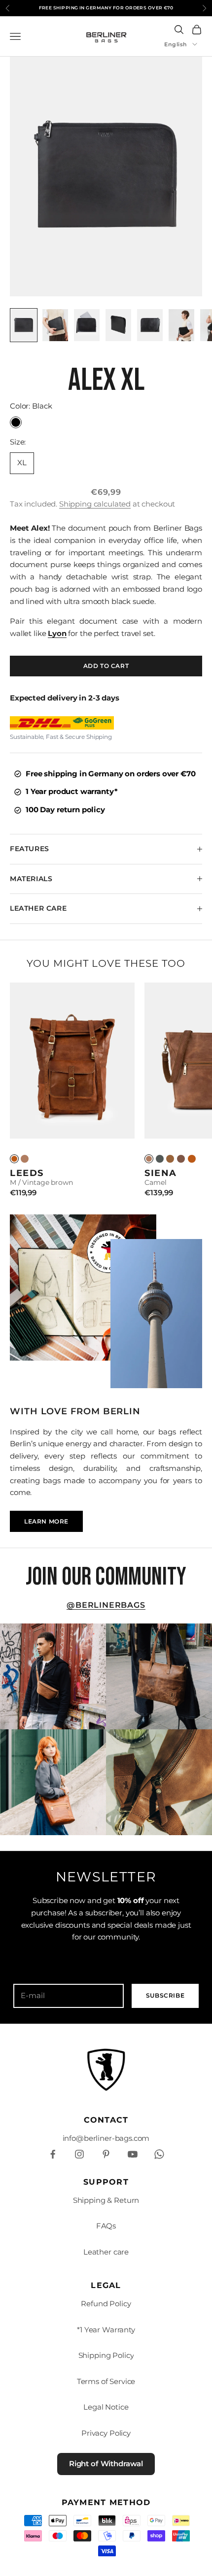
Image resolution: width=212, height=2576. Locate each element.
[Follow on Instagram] (79, 2154)
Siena (161, 1173)
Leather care (106, 2252)
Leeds (27, 1173)
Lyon (57, 633)
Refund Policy (106, 2304)
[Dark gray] (160, 1159)
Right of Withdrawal (106, 2464)
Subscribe (165, 1995)
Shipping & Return (106, 2200)
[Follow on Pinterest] (106, 2154)
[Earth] (181, 1159)
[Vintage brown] (192, 1159)
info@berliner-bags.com (106, 2138)
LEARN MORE (46, 1521)
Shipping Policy (106, 2355)
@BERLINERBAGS (106, 1605)
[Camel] (25, 1159)
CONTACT (106, 2120)
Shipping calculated (95, 504)
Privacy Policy (106, 2433)
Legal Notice (106, 2407)
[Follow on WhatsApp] (159, 2154)
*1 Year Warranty (106, 2330)
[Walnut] (170, 1159)
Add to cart (106, 666)
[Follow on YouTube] (133, 2154)
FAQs (106, 2226)
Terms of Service (106, 2381)
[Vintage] (14, 1159)
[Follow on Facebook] (53, 2154)
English (176, 44)
